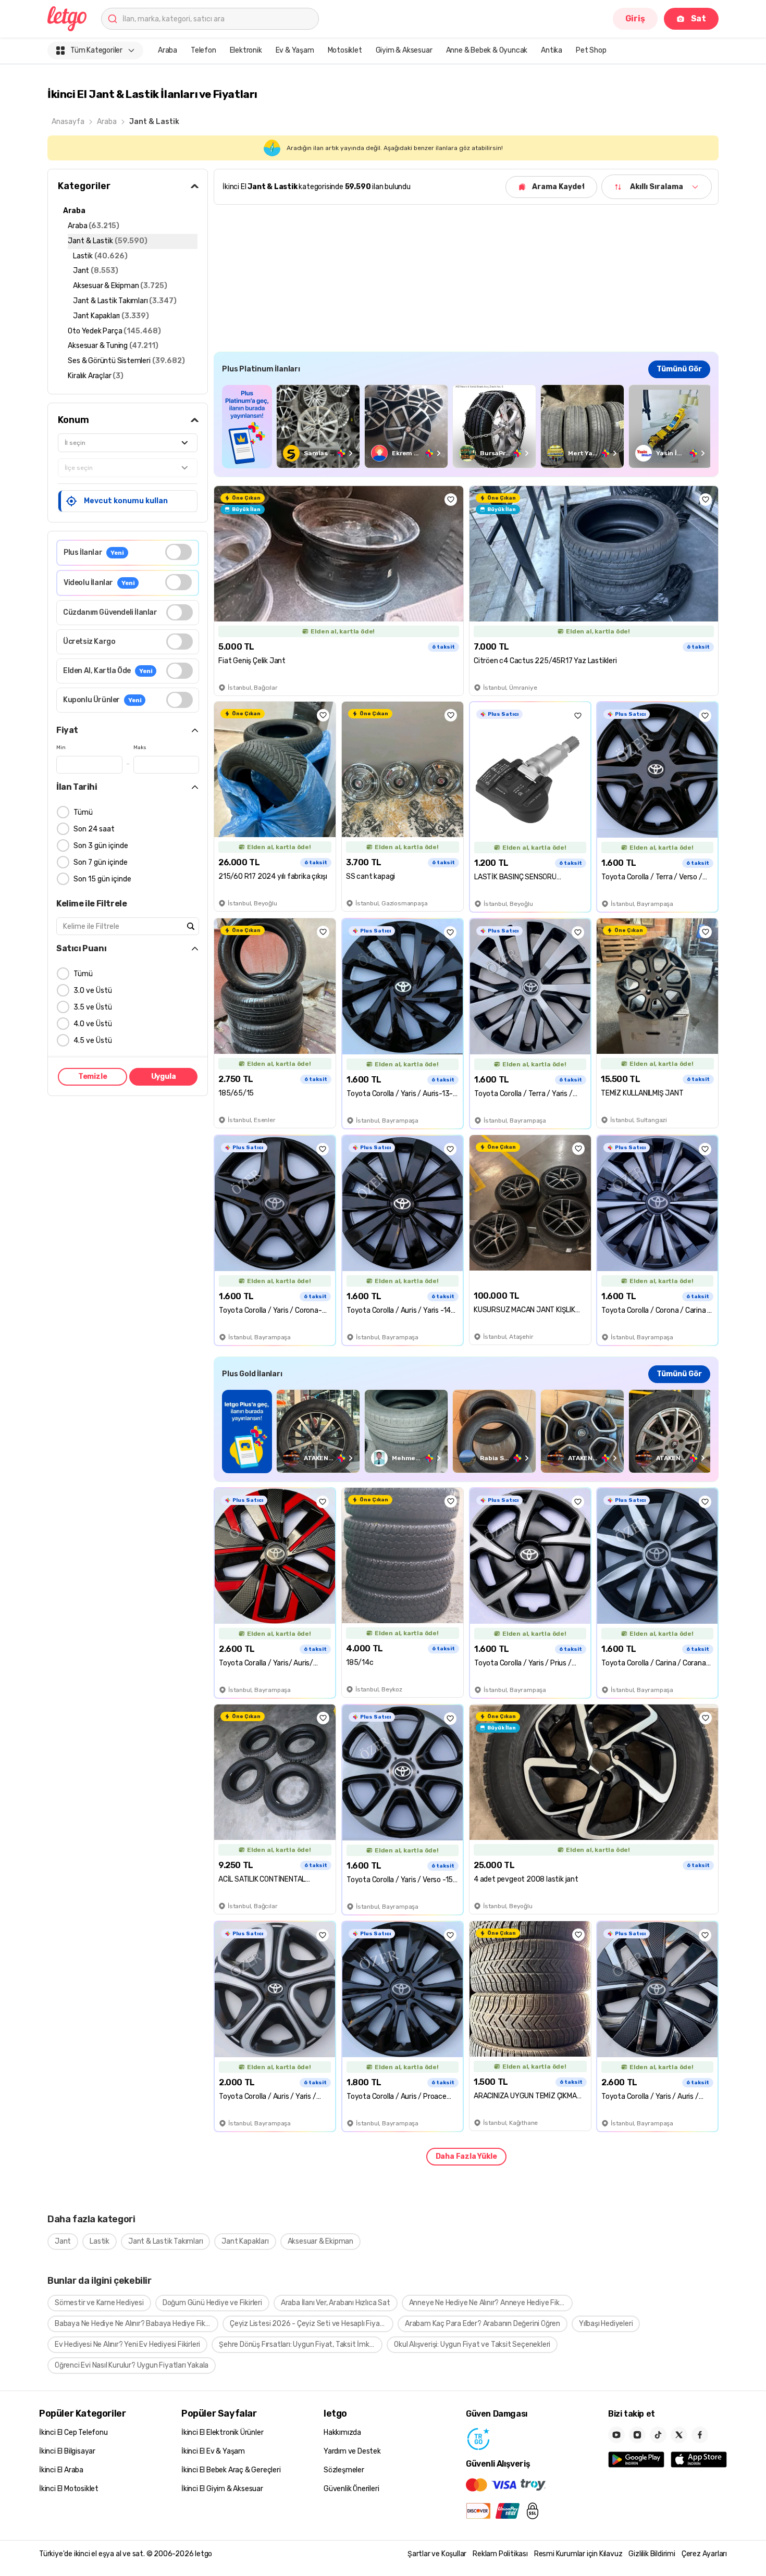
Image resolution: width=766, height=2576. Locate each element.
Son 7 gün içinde (101, 862)
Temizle (93, 1077)
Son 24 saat (94, 829)
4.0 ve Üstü (93, 1024)
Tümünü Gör (679, 369)
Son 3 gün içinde (101, 846)
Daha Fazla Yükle (466, 2156)
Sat (699, 18)
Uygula (164, 1077)
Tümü (83, 812)
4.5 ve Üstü (93, 1041)
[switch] (178, 552)
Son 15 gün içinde (102, 879)
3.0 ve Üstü (93, 991)
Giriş (635, 18)
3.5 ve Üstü (93, 1007)
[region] (466, 426)
